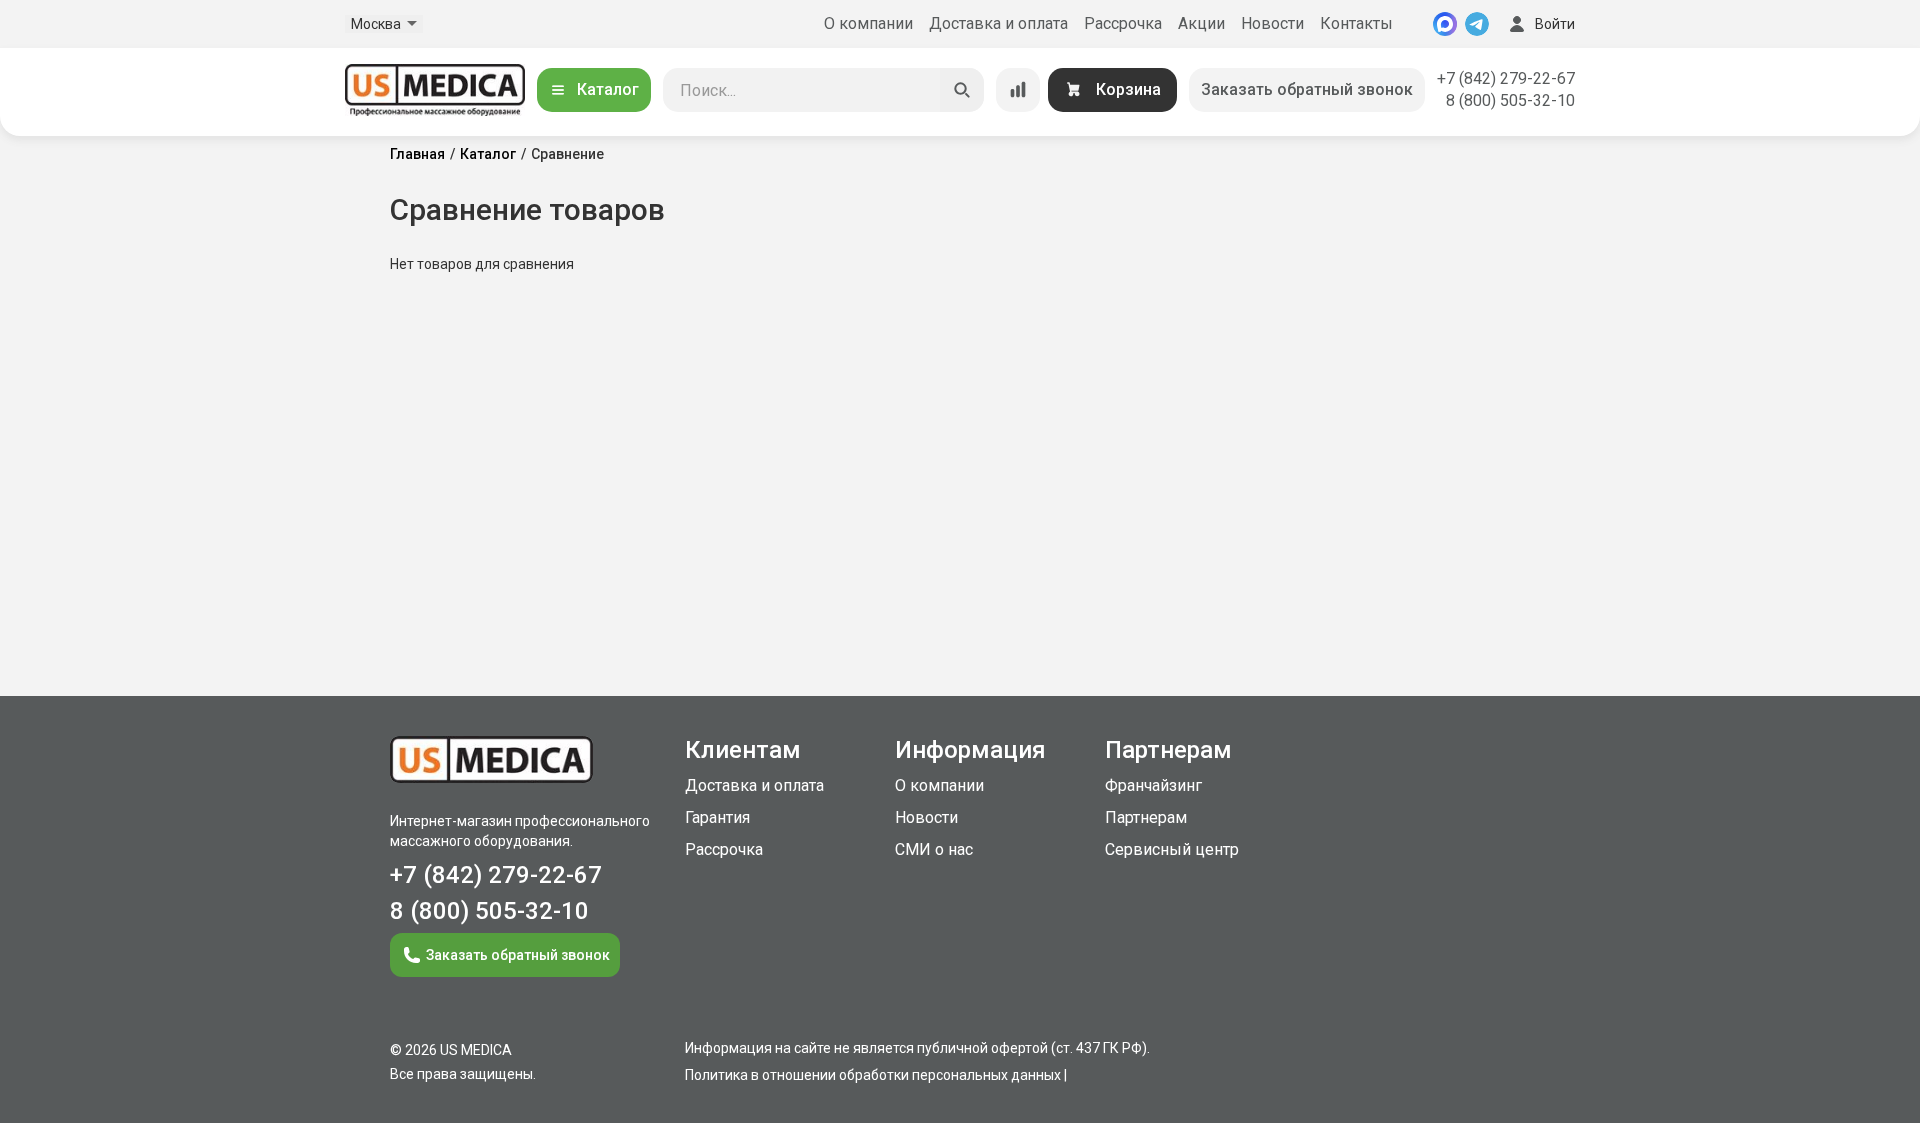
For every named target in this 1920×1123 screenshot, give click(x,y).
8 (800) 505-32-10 (1510, 100)
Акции (1201, 23)
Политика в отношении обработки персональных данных (873, 1075)
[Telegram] (1477, 24)
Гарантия (717, 817)
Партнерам (1146, 817)
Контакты (1356, 23)
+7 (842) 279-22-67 (1506, 78)
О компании (868, 23)
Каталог (608, 89)
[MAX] (1445, 24)
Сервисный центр (1172, 849)
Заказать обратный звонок (1307, 89)
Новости (1272, 23)
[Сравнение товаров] (1018, 90)
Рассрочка (1123, 23)
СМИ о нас (934, 849)
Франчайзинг (1153, 785)
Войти (1555, 24)
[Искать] (962, 90)
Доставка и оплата (998, 23)
